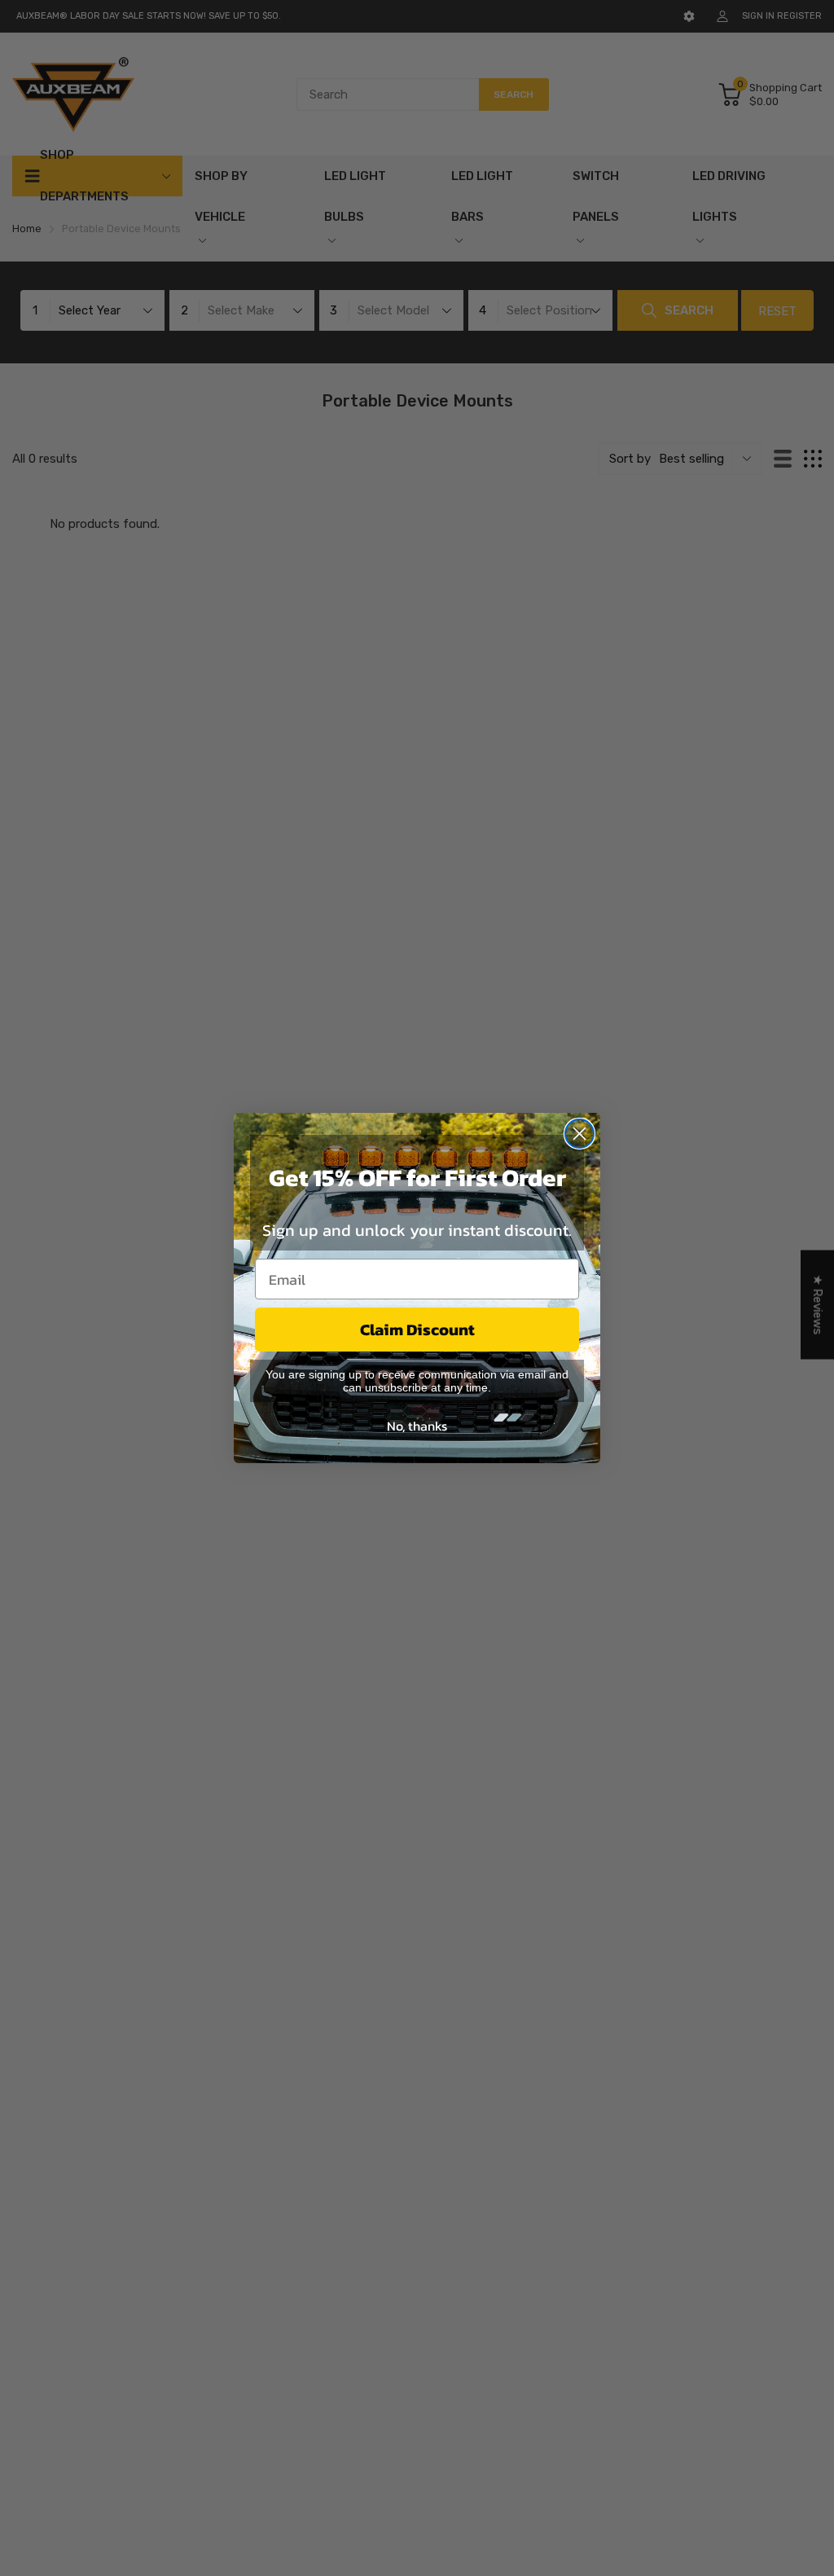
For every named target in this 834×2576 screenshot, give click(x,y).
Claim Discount (417, 1330)
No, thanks (417, 1426)
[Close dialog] (579, 1134)
